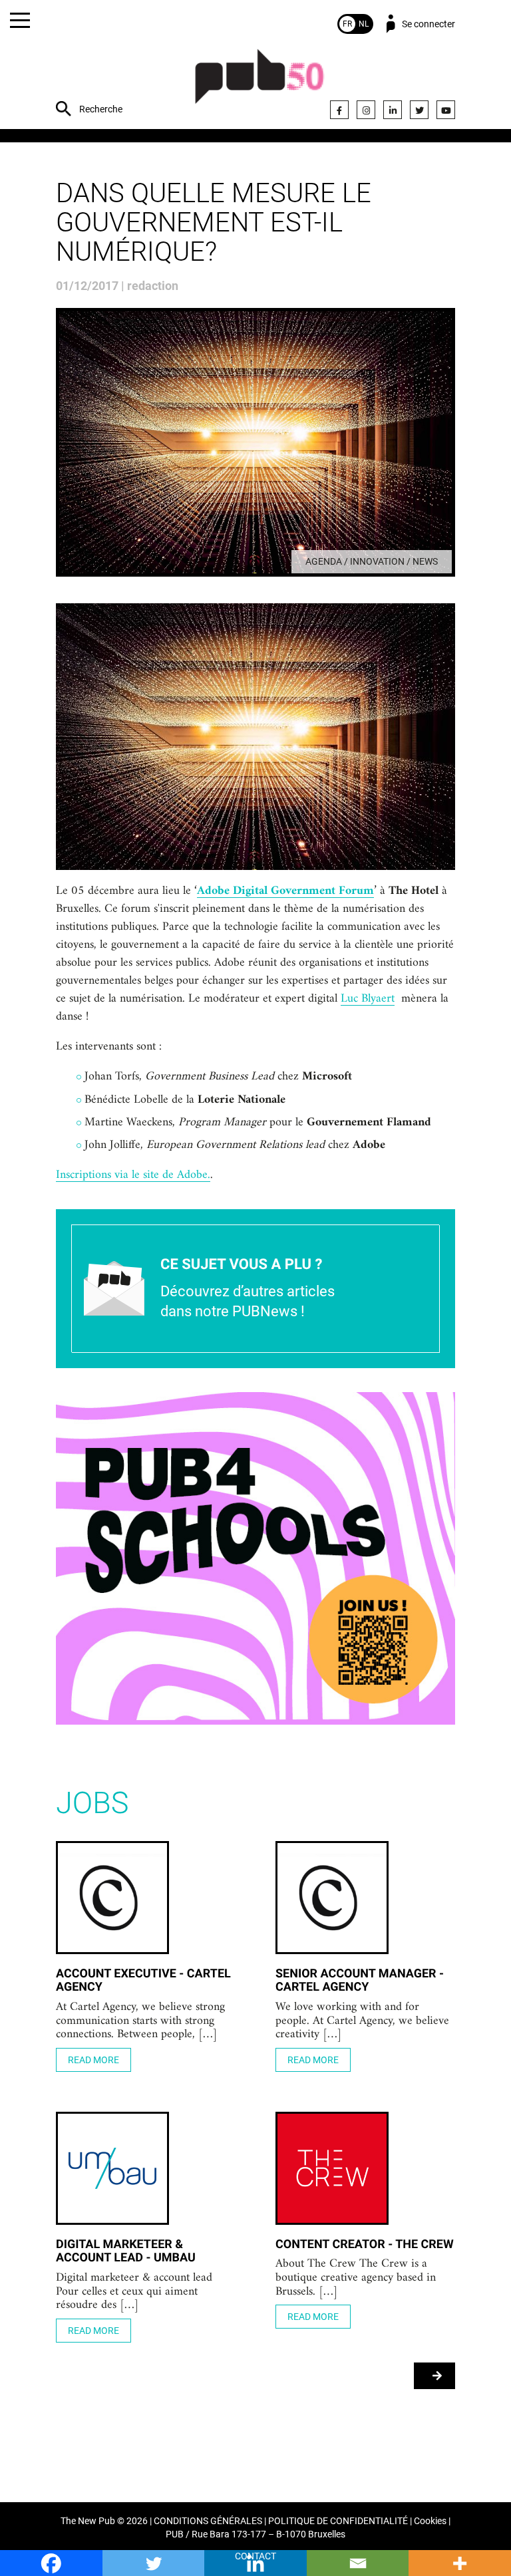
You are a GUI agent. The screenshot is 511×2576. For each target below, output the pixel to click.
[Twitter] (419, 110)
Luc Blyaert (368, 999)
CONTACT (255, 2556)
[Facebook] (339, 110)
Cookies (430, 2521)
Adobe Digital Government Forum (285, 891)
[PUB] (259, 83)
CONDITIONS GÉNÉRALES (208, 2521)
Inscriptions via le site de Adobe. (133, 1175)
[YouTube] (446, 110)
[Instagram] (366, 110)
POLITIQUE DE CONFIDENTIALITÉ (338, 2521)
